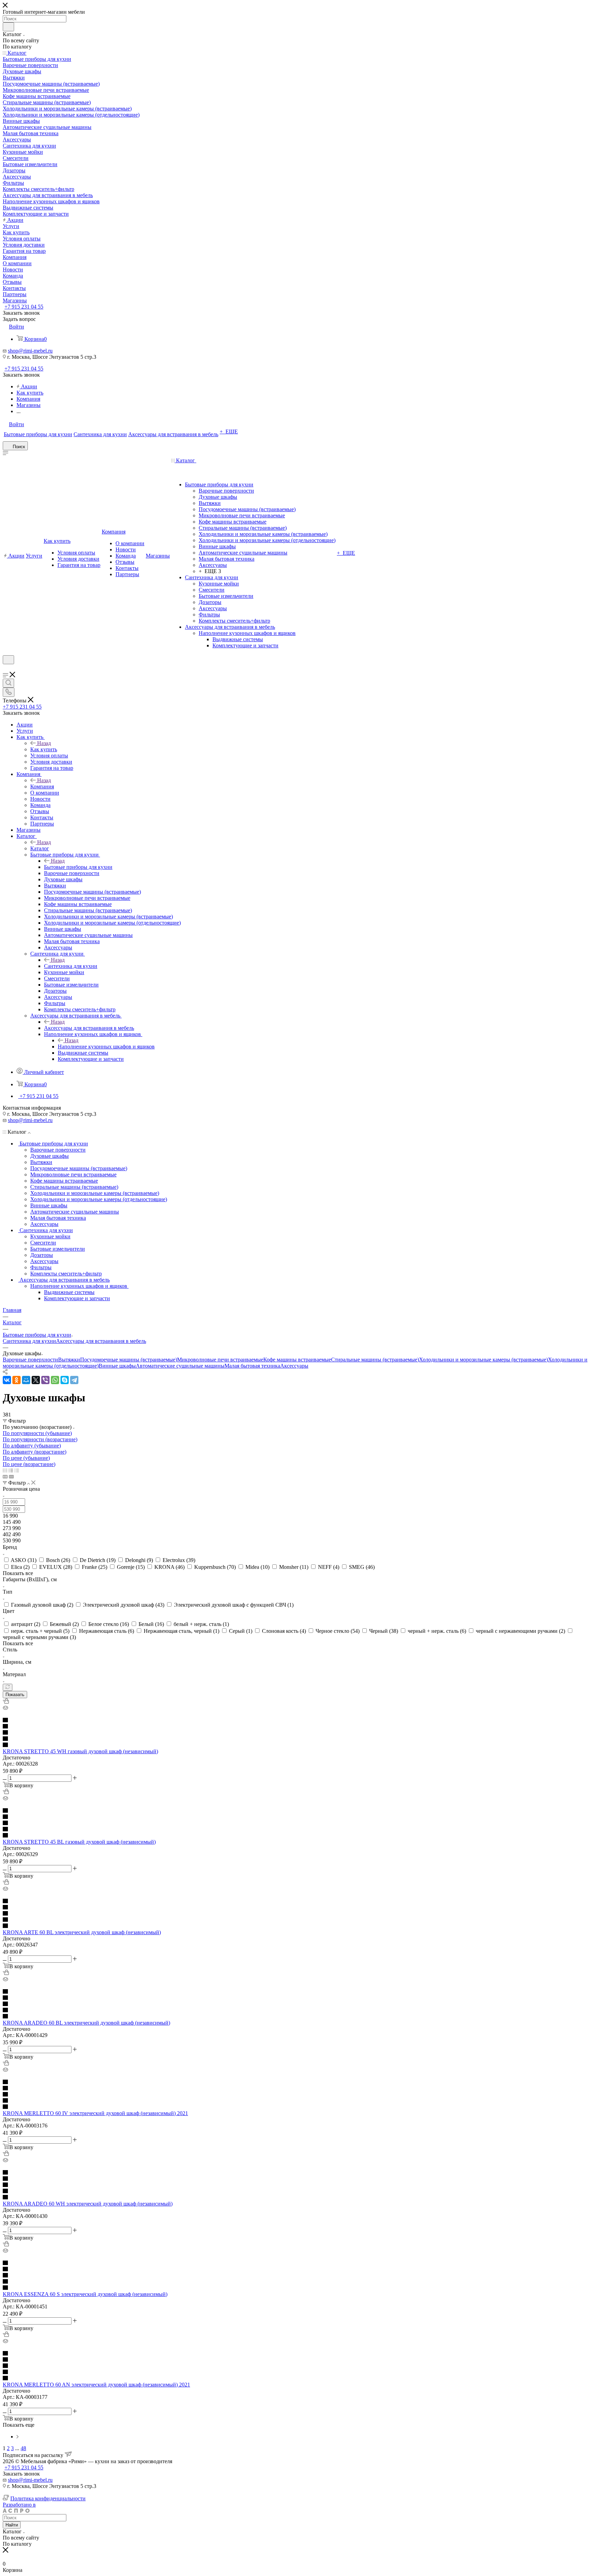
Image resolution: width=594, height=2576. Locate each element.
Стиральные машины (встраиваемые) (375, 1360)
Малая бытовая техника (252, 1366)
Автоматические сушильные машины (180, 1366)
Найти (12, 2525)
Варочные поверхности (30, 1360)
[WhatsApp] (55, 1380)
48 (23, 2448)
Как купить (44, 749)
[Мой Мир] (26, 1380)
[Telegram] (74, 1380)
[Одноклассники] (16, 1380)
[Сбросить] (8, 1687)
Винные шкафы (117, 1366)
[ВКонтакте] (7, 1380)
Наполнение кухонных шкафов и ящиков (106, 1047)
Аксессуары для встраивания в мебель (89, 1028)
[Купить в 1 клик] (6, 1702)
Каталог (40, 848)
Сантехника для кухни (71, 966)
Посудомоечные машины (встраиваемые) (129, 1360)
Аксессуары (294, 1366)
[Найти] (8, 27)
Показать (15, 1695)
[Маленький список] (5, 1476)
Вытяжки (69, 1360)
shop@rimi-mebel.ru (30, 351)
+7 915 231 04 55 (24, 307)
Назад (44, 743)
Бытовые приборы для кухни (78, 867)
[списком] (11, 1470)
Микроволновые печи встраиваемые (220, 1360)
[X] (36, 1380)
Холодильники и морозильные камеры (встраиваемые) (483, 1360)
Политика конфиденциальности (48, 2498)
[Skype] (65, 1380)
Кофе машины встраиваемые (297, 1360)
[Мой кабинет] (6, 669)
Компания (42, 786)
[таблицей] (17, 1470)
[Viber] (45, 1380)
